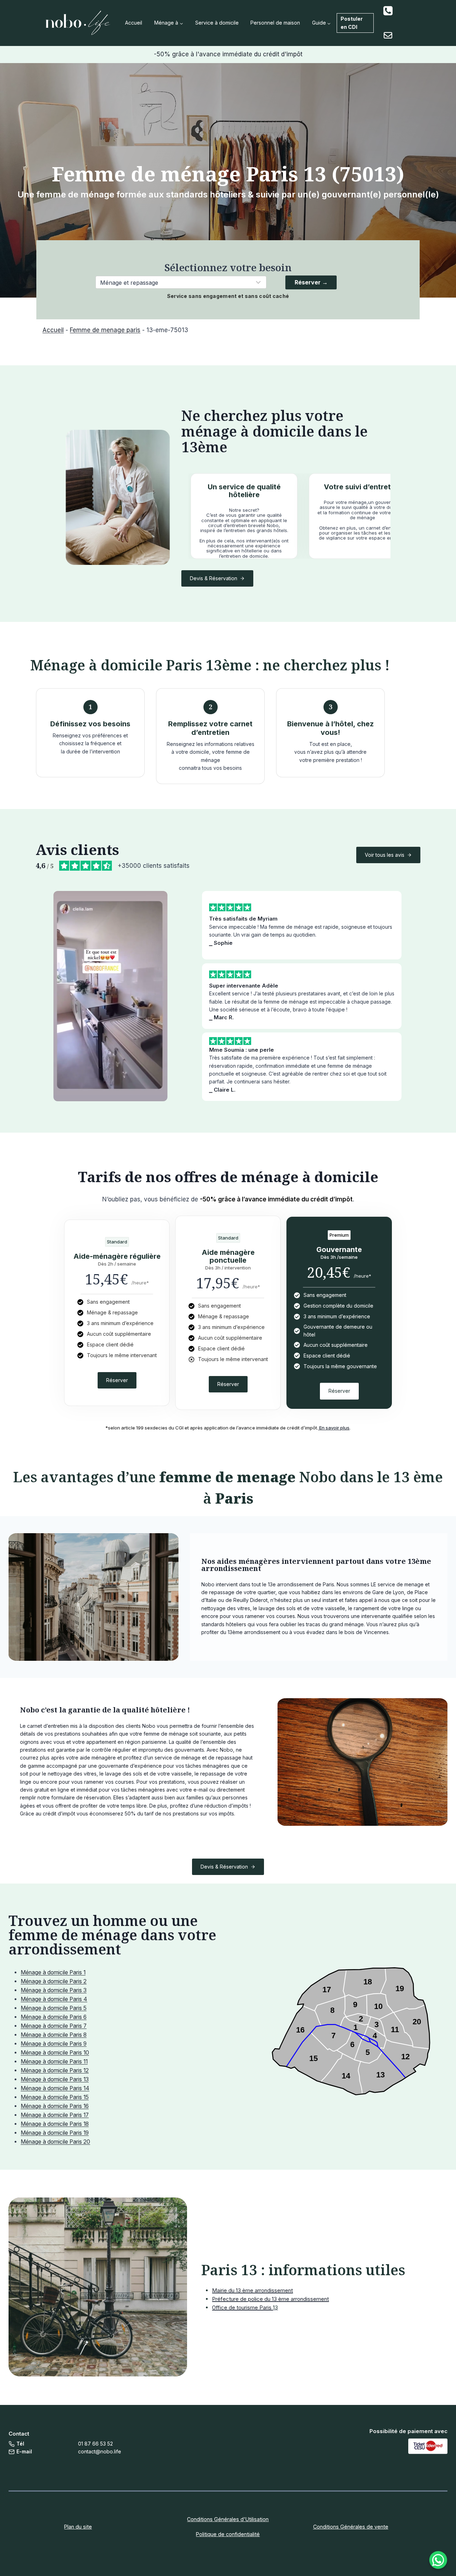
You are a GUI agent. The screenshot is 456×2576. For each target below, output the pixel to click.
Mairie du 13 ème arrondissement (252, 2290)
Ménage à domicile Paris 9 (54, 2044)
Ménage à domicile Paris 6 (54, 2017)
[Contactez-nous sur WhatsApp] (438, 2560)
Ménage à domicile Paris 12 (55, 2070)
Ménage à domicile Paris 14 (55, 2088)
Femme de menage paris (105, 330)
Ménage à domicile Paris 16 (55, 2106)
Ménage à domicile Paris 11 (54, 2062)
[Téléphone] (388, 11)
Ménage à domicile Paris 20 (55, 2142)
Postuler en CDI (352, 23)
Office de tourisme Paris (242, 2307)
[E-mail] (388, 35)
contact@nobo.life (100, 2451)
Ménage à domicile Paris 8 (54, 2035)
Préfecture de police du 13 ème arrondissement (270, 2299)
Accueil (134, 23)
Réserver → (311, 282)
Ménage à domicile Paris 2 (54, 1981)
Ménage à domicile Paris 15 (55, 2097)
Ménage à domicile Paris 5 (54, 2008)
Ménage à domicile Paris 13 (55, 2079)
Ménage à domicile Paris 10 (55, 2053)
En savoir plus (334, 1428)
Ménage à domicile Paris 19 (55, 2133)
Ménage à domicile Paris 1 (53, 1972)
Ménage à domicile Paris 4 (54, 1999)
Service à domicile (217, 23)
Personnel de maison (275, 23)
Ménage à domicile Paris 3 (54, 1990)
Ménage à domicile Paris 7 (54, 2026)
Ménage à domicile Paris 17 (55, 2115)
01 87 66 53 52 (95, 2444)
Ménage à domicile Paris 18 (55, 2124)
